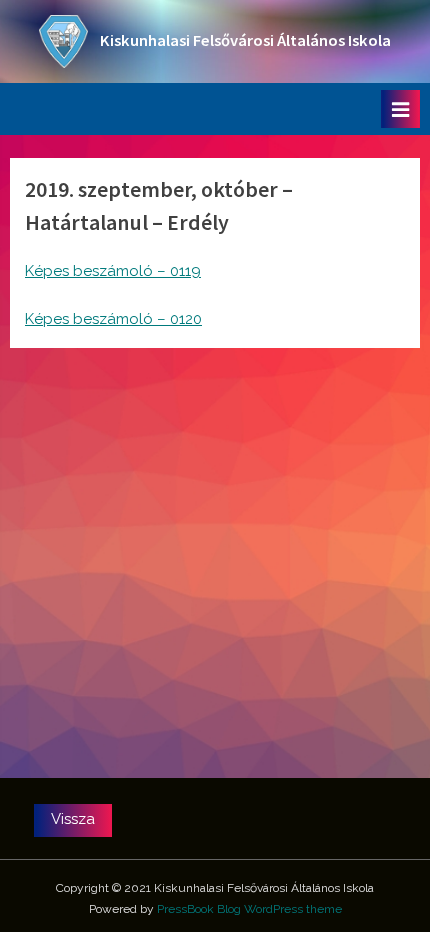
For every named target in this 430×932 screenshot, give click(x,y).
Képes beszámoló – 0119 (113, 271)
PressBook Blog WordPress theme (249, 909)
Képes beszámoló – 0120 (113, 319)
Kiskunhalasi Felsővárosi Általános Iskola (245, 40)
